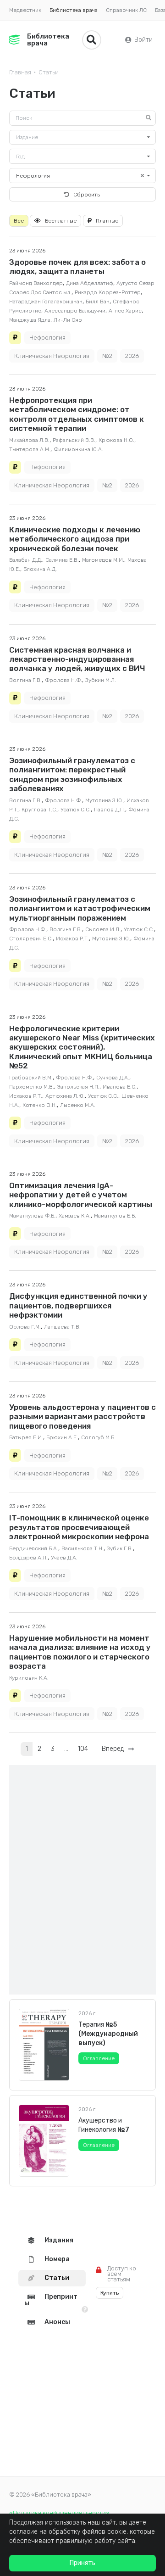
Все (19, 221)
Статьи (49, 72)
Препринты (51, 2300)
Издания (59, 2240)
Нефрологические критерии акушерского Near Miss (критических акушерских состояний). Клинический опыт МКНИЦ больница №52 (82, 1047)
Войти (143, 40)
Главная (20, 72)
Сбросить (87, 195)
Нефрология (47, 338)
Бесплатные (61, 221)
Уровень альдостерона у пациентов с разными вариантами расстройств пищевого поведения (82, 1417)
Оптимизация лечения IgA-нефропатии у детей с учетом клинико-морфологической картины (81, 1195)
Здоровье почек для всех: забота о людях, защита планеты (77, 267)
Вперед (115, 1749)
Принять (82, 2563)
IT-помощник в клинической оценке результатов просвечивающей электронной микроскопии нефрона (79, 1527)
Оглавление (99, 2058)
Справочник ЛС (126, 10)
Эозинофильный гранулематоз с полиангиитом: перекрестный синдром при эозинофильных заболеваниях (72, 774)
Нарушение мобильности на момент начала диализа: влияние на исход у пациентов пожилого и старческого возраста (80, 1652)
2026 (132, 356)
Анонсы (57, 2322)
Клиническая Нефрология (52, 356)
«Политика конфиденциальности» (59, 2513)
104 (83, 1749)
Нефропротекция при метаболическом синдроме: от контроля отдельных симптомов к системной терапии (77, 414)
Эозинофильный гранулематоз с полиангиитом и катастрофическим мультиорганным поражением (80, 908)
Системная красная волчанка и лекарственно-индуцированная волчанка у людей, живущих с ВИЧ (77, 659)
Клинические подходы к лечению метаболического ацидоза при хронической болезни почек (75, 539)
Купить (110, 2293)
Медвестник (25, 10)
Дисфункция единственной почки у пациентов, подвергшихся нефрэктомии (78, 1305)
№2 (107, 356)
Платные (107, 221)
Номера (57, 2259)
